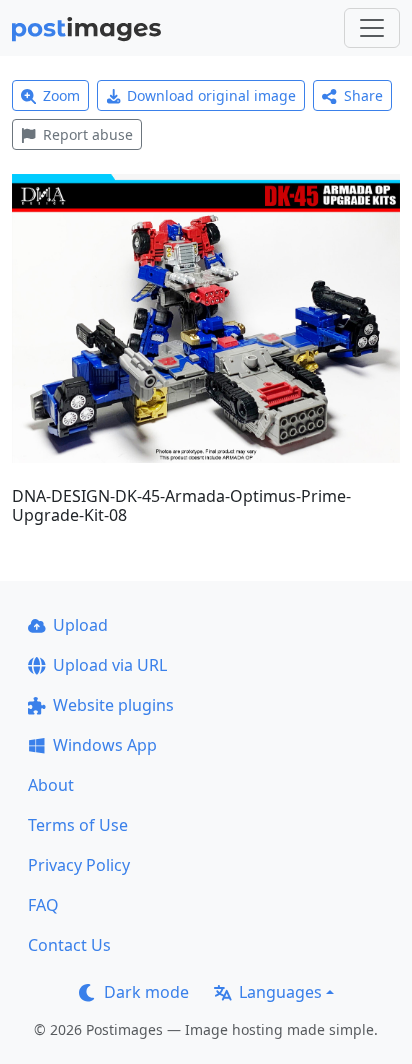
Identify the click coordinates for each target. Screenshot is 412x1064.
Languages (280, 992)
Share (363, 95)
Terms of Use (78, 825)
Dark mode (146, 992)
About (51, 785)
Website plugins (113, 705)
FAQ (43, 905)
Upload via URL (110, 665)
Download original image (211, 95)
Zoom (61, 95)
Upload (80, 625)
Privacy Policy (79, 865)
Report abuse (88, 134)
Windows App (105, 745)
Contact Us (69, 945)
